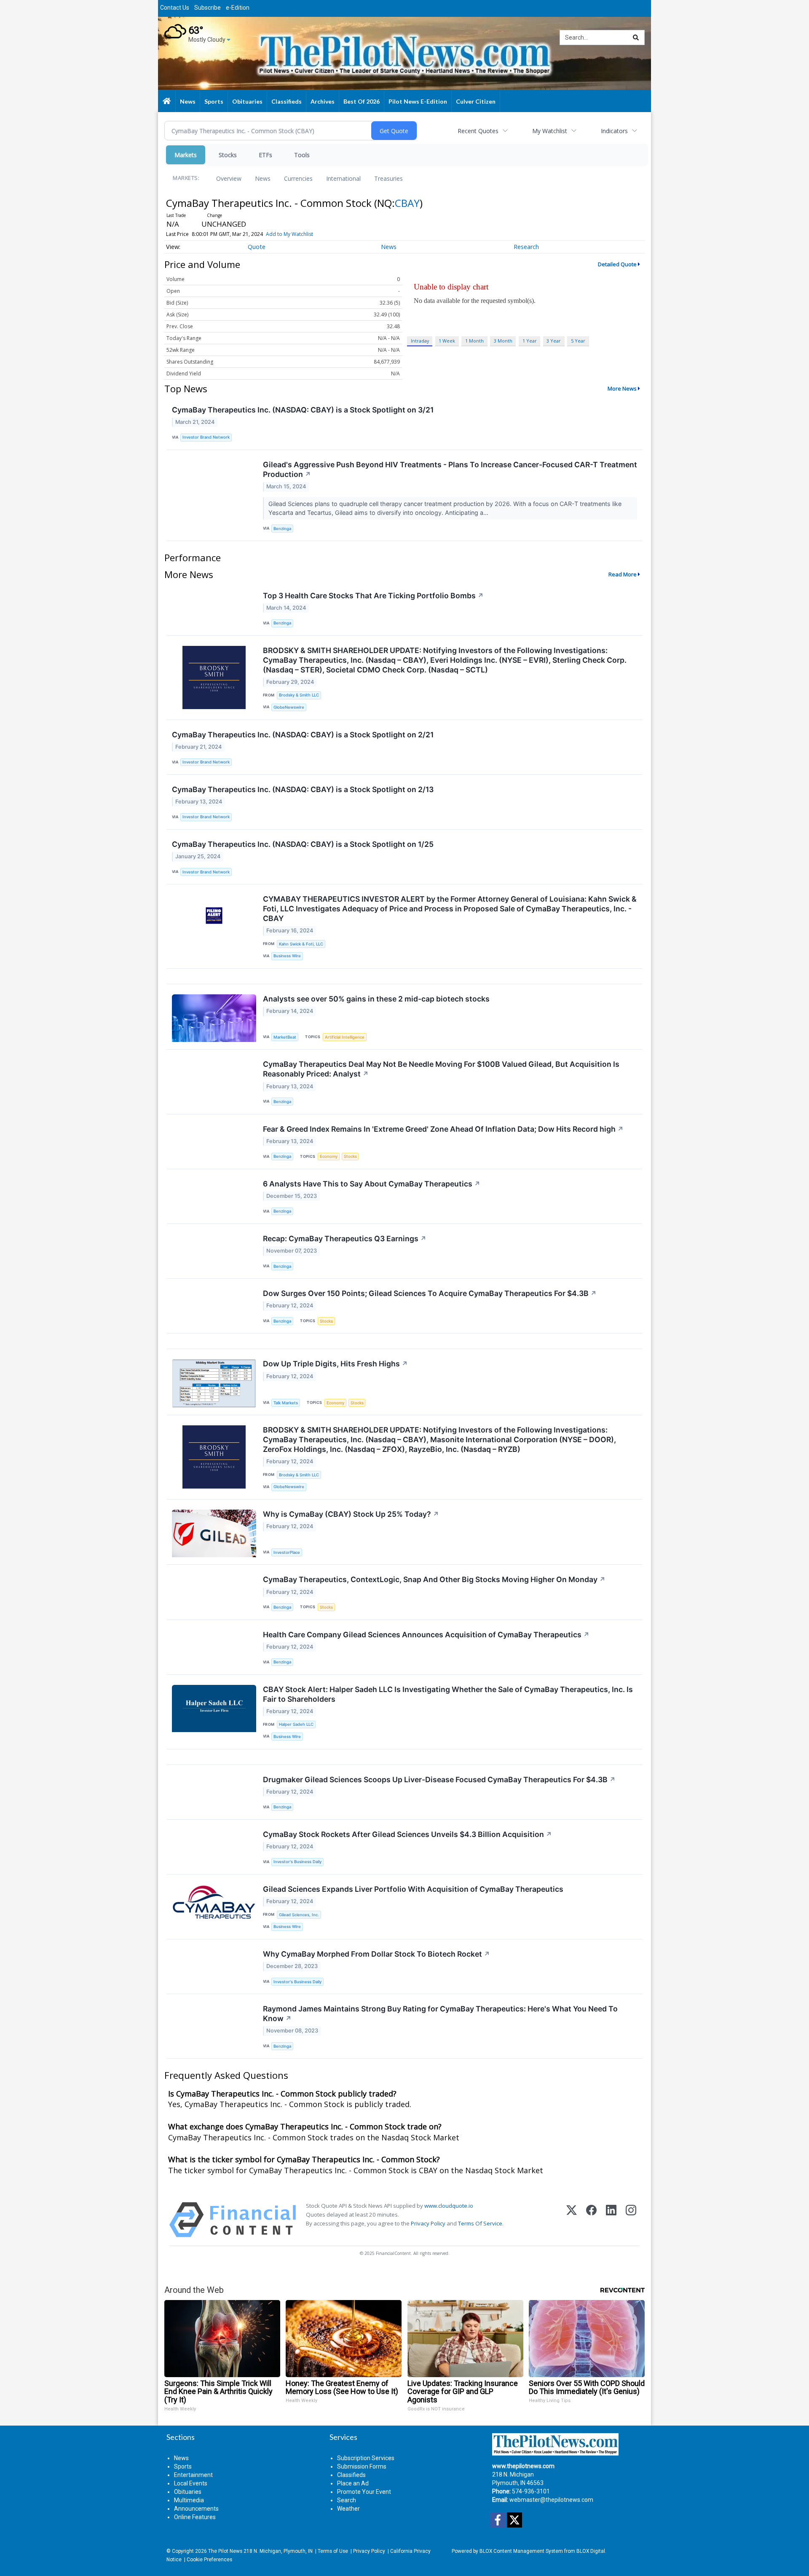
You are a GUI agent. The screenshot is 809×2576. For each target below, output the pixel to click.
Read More (623, 574)
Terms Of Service (480, 2223)
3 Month (503, 341)
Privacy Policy (428, 2223)
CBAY (407, 203)
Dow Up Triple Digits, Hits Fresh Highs (335, 1364)
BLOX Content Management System (521, 2551)
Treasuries (388, 178)
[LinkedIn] (611, 2220)
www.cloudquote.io (449, 2206)
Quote (257, 247)
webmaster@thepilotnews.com (551, 2500)
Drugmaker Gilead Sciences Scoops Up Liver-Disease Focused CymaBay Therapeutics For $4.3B (439, 1779)
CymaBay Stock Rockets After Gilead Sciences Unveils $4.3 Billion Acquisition (407, 1834)
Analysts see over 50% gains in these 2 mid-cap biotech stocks (376, 999)
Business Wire (287, 956)
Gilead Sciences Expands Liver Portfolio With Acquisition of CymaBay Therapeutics (413, 1889)
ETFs (265, 155)
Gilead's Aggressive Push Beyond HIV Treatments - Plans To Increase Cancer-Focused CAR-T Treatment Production (450, 469)
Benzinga (282, 529)
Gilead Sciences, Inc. (299, 1915)
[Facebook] (591, 2220)
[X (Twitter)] (572, 2220)
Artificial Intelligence (345, 1037)
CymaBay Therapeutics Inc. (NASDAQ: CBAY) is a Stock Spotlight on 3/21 (303, 410)
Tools (302, 155)
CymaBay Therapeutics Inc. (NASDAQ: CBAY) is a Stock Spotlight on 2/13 (303, 789)
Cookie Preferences (209, 2560)
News (263, 178)
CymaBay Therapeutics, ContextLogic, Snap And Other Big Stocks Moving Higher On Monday (434, 1579)
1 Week (447, 341)
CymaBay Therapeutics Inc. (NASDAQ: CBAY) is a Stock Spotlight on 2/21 (303, 735)
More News (622, 388)
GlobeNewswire (289, 707)
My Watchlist (550, 131)
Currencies (298, 178)
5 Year (578, 341)
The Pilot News (225, 2551)
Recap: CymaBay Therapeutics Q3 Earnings (345, 1238)
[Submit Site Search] (636, 37)
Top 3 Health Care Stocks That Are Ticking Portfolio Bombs (373, 596)
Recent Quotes (478, 131)
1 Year (530, 341)
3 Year (554, 341)
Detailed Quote (617, 264)
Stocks (228, 155)
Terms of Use (333, 2551)
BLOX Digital (591, 2551)
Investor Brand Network (206, 437)
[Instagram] (631, 2220)
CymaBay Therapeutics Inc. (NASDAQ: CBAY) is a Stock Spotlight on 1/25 (303, 844)
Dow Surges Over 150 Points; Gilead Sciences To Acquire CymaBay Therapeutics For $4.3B (430, 1293)
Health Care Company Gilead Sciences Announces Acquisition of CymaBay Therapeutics (426, 1635)
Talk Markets (286, 1403)
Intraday (420, 341)
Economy (329, 1156)
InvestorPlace (287, 1552)
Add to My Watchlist (289, 234)
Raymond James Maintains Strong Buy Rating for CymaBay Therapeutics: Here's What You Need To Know (440, 2014)
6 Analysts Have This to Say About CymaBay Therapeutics (372, 1184)
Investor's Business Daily (297, 1862)
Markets (186, 155)
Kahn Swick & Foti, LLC (301, 944)
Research (526, 247)
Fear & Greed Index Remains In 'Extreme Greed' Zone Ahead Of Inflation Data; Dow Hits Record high (443, 1129)
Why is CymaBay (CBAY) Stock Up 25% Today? (351, 1514)
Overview (229, 178)
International (343, 178)
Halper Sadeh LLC (296, 1724)
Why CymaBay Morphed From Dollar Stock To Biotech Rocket (376, 1954)
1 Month (474, 341)
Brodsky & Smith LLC (299, 695)
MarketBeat (285, 1037)
